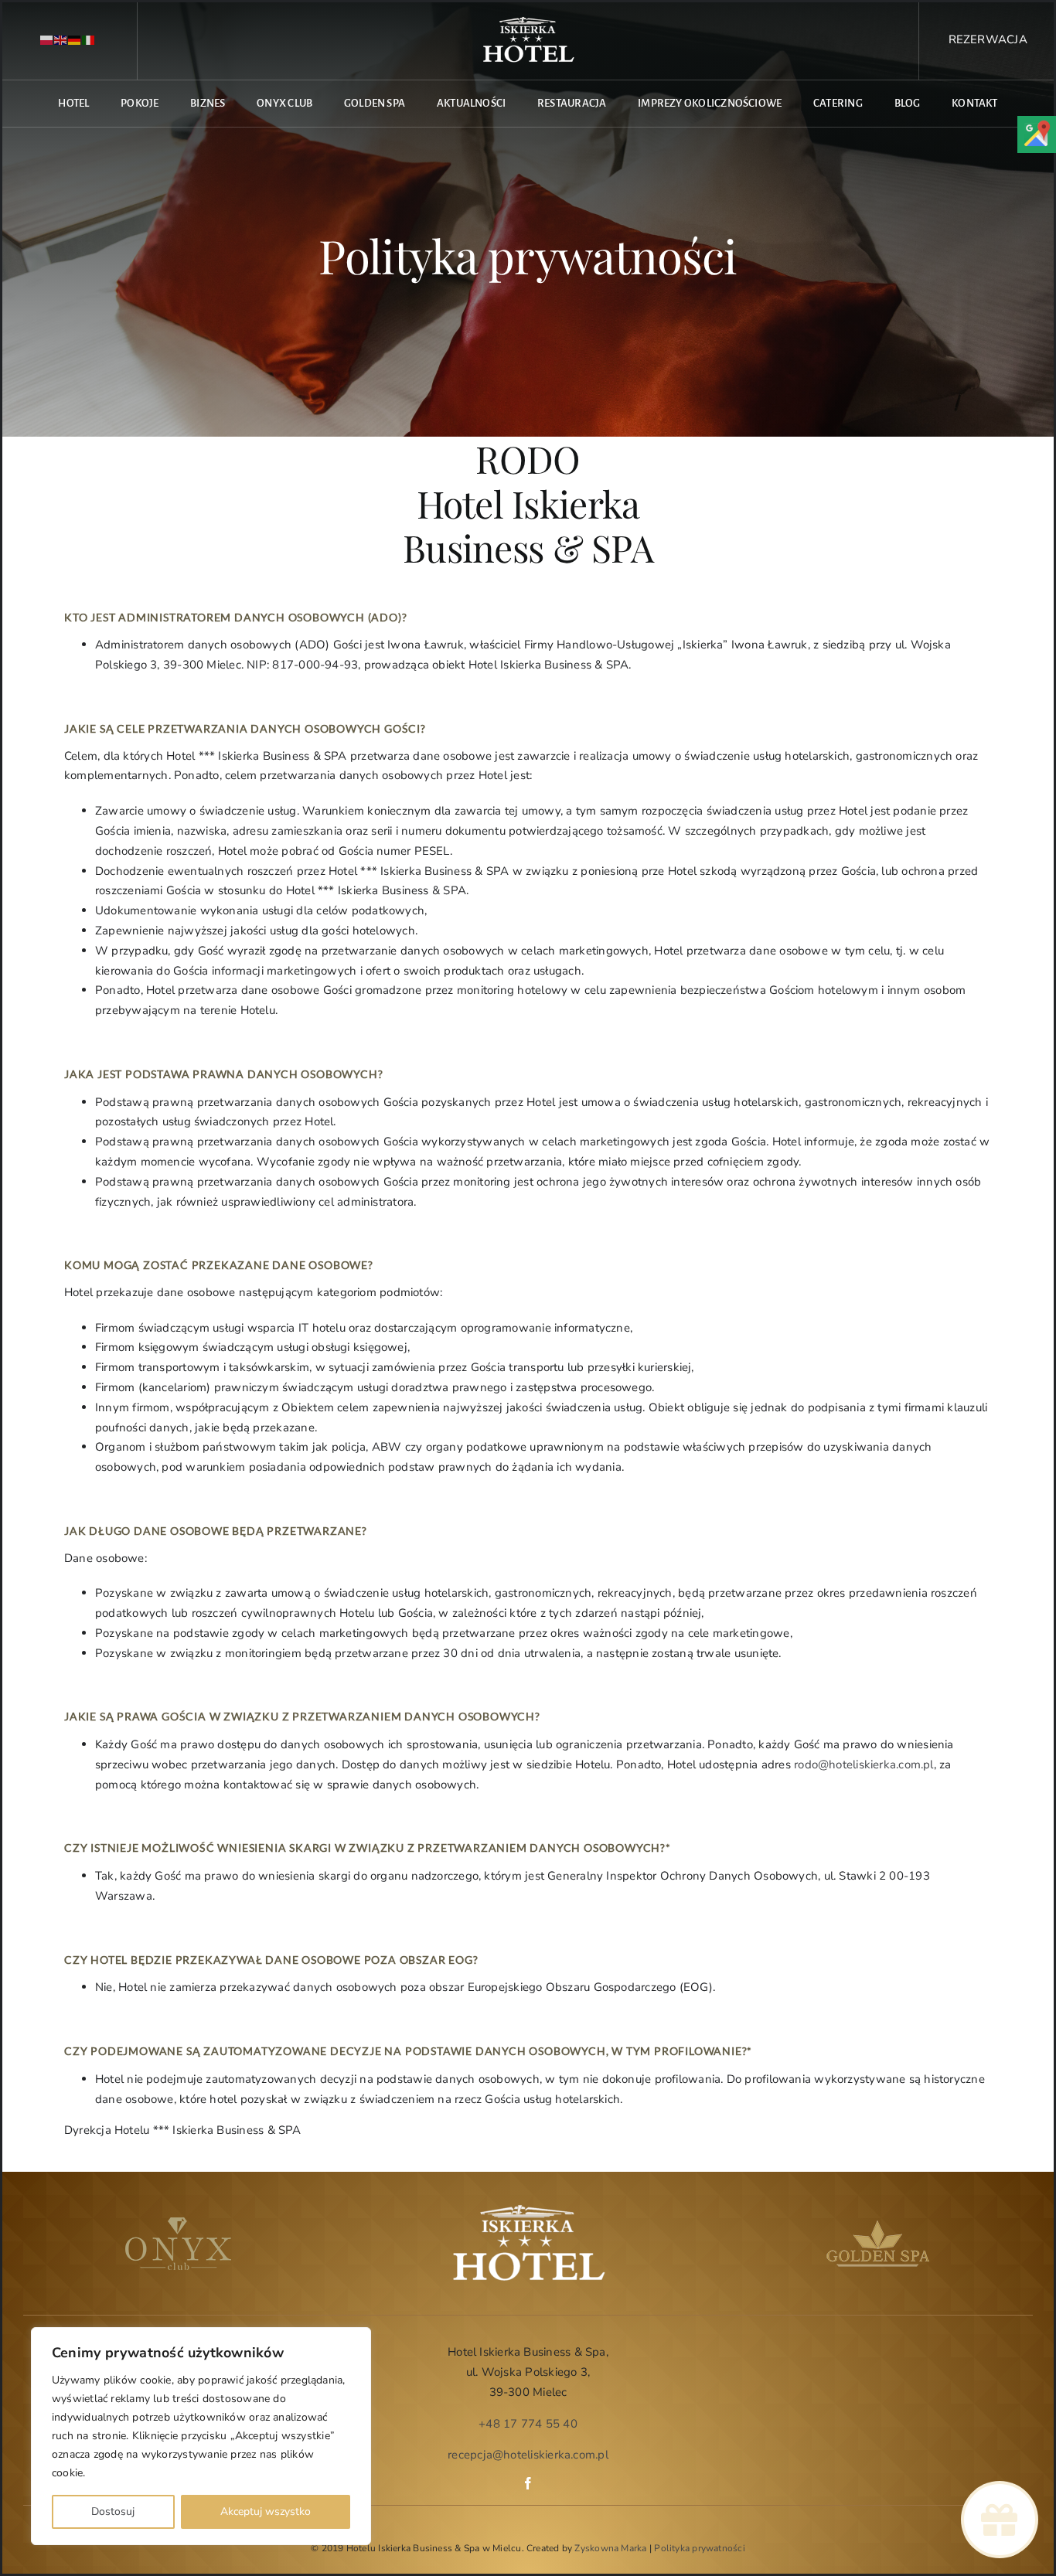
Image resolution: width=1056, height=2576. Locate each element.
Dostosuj (113, 2511)
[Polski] (47, 40)
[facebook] (528, 2483)
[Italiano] (89, 40)
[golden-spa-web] (878, 2223)
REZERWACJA (988, 39)
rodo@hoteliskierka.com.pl (864, 1764)
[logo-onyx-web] (178, 2223)
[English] (61, 40)
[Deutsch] (75, 40)
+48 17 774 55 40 (528, 2424)
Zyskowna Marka (610, 2548)
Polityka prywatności (700, 2548)
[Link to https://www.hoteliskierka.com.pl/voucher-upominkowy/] (999, 2520)
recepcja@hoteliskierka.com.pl (528, 2455)
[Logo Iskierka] (528, 21)
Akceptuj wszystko (266, 2511)
